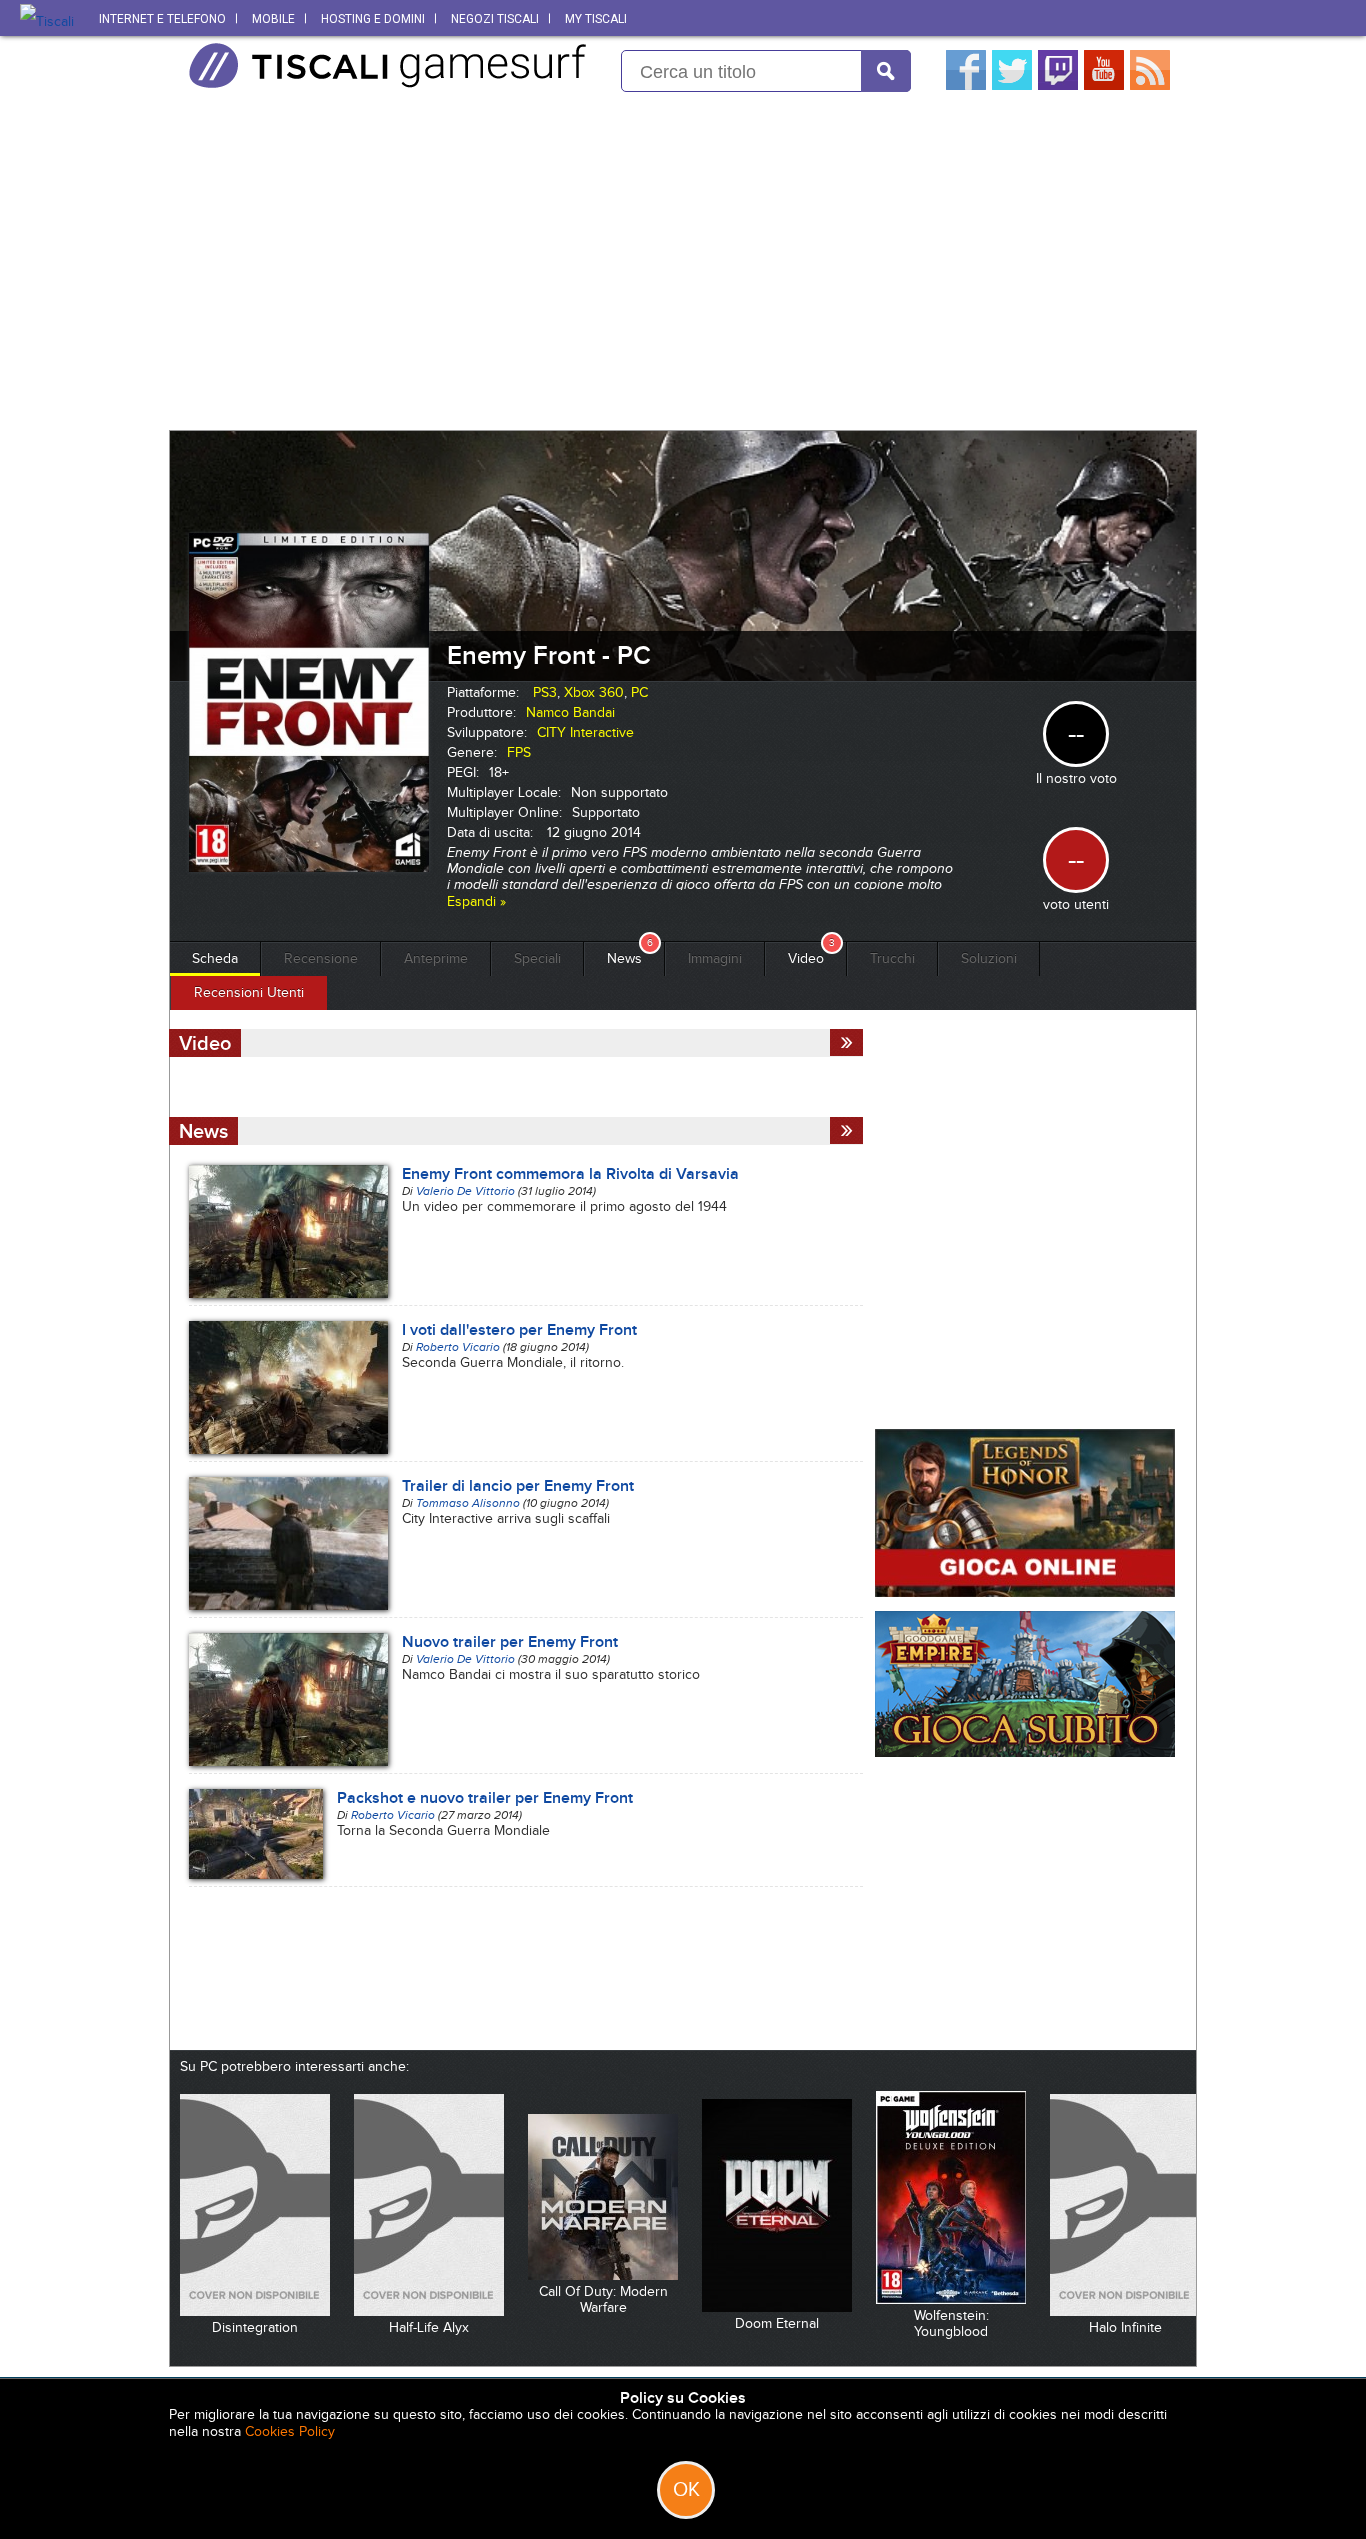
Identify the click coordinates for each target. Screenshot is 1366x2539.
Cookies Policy (290, 2431)
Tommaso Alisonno (468, 1503)
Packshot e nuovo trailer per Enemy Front (485, 1798)
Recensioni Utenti (249, 992)
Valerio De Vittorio (465, 1191)
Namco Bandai (570, 712)
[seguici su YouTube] (1104, 85)
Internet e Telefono (162, 19)
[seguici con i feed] (1150, 85)
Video (806, 958)
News (624, 958)
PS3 (545, 692)
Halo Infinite (1125, 2327)
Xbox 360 (594, 692)
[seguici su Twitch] (1058, 85)
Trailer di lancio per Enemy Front (518, 1486)
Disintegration (255, 2327)
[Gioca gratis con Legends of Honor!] (1025, 1592)
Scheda (215, 958)
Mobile (273, 19)
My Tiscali (596, 19)
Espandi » (476, 901)
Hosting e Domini (373, 19)
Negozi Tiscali (495, 19)
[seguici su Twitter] (1012, 85)
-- (1076, 859)
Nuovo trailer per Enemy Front (510, 1642)
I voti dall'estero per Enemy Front (519, 1330)
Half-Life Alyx (429, 2327)
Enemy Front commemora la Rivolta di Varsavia (570, 1174)
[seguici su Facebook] (966, 85)
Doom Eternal (777, 2323)
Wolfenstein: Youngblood (951, 2323)
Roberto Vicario (458, 1347)
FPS (519, 752)
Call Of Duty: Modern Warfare (603, 2299)
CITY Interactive (585, 732)
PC (639, 692)
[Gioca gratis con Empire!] (1025, 1752)
